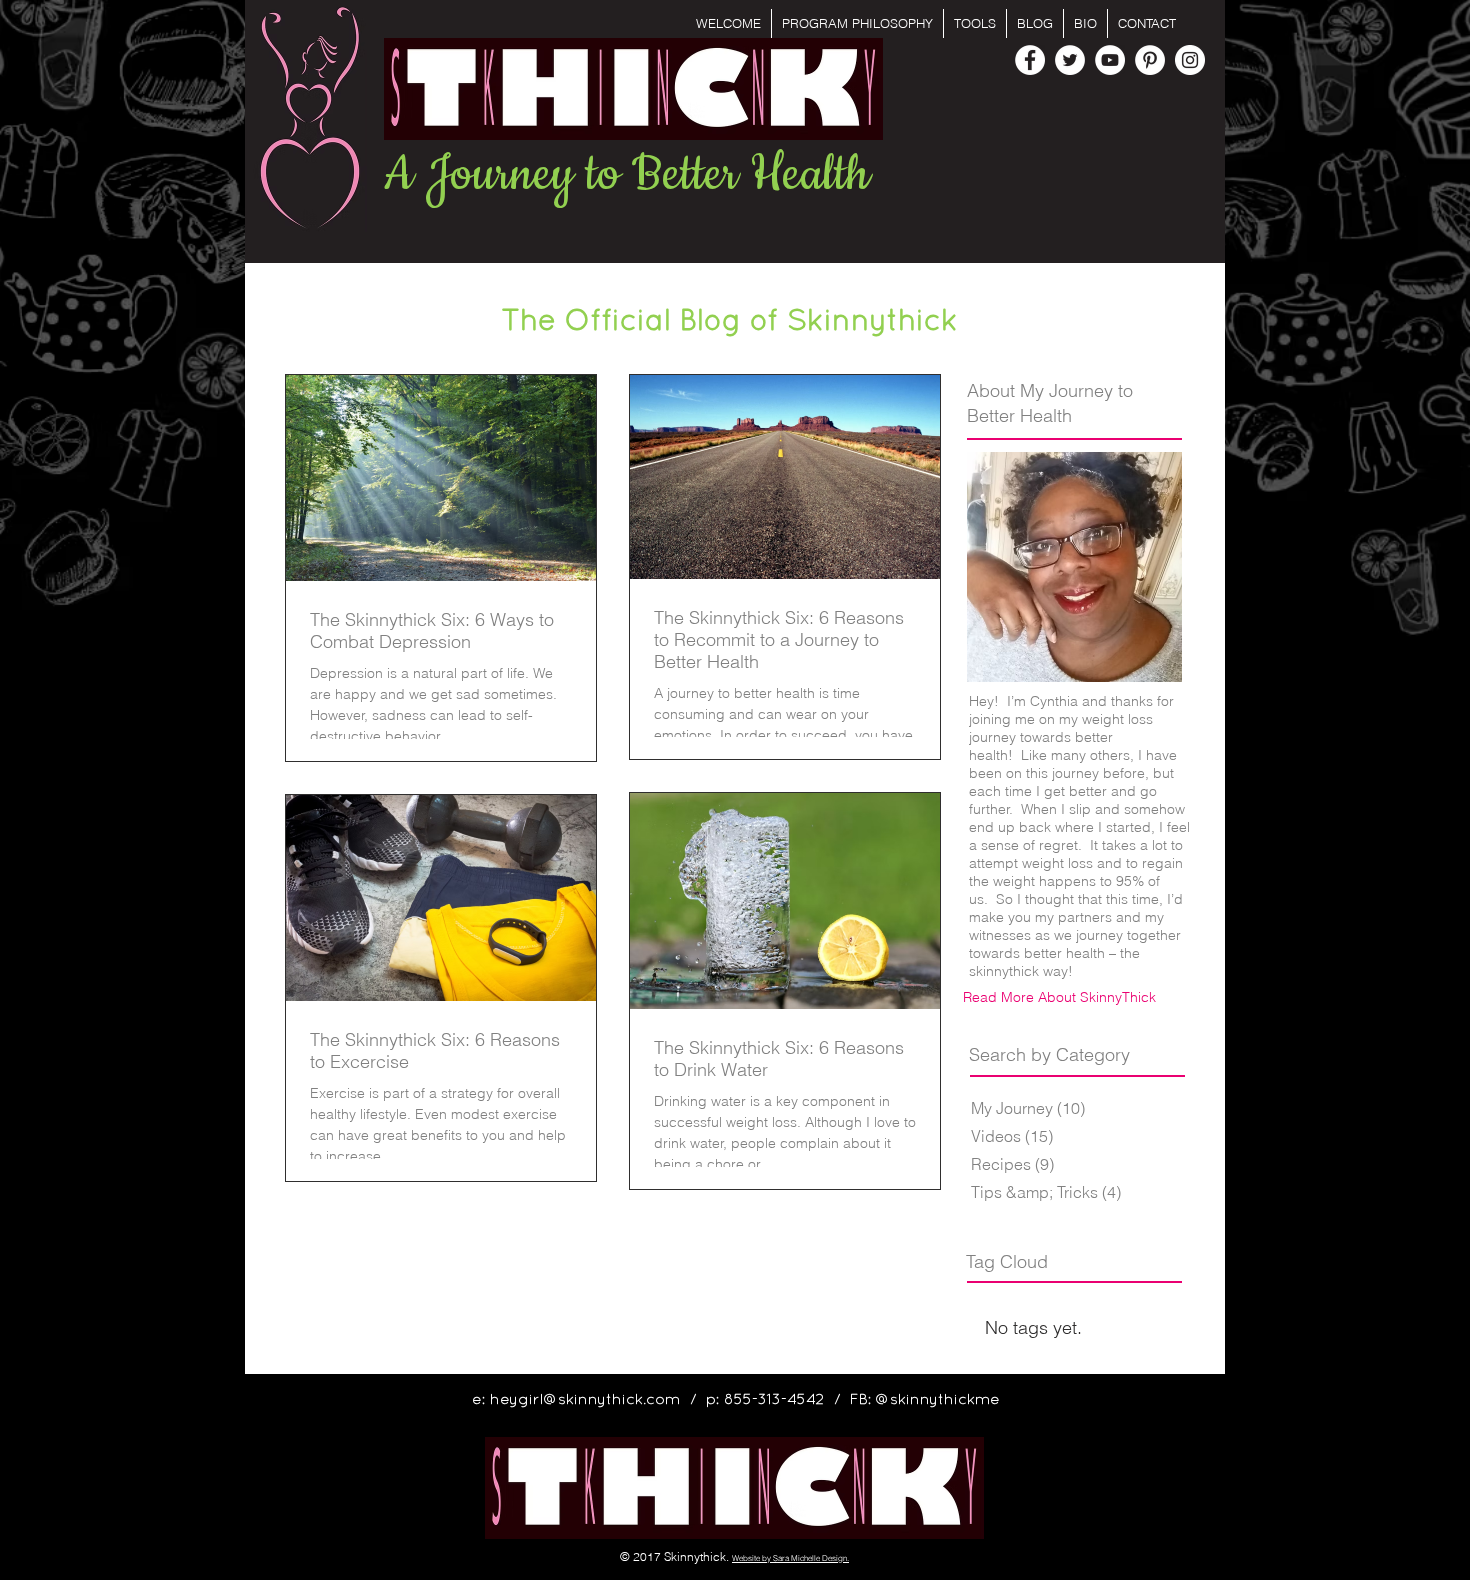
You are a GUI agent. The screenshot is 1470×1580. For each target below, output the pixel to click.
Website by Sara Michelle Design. (790, 1558)
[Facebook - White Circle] (1030, 60)
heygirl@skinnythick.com (585, 1400)
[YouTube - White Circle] (1110, 60)
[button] (975, 23)
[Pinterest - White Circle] (1150, 60)
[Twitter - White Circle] (1070, 60)
